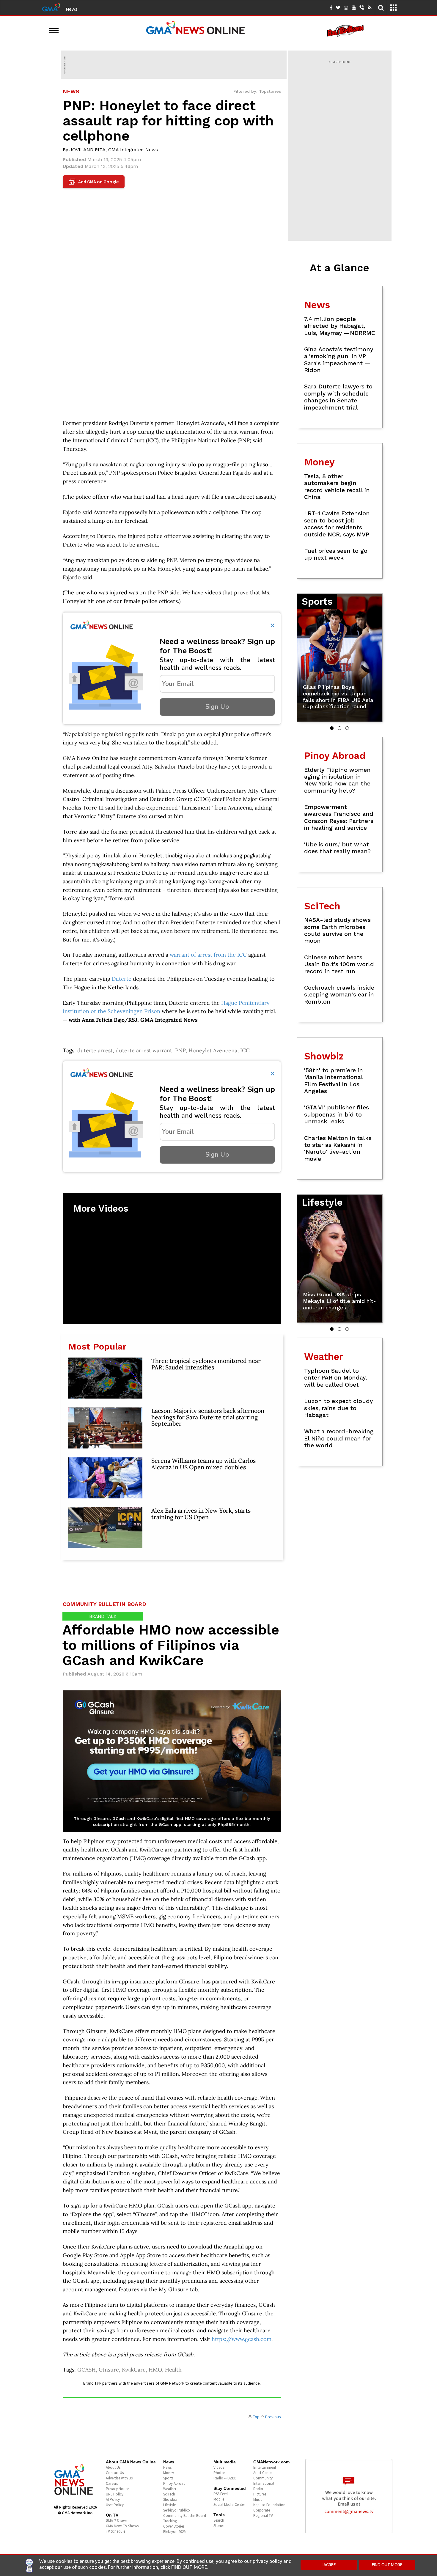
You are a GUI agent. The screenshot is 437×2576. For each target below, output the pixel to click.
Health (173, 2370)
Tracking (170, 2521)
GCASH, (88, 2370)
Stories (219, 2526)
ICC (245, 1050)
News (72, 9)
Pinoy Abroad (174, 2483)
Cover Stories (174, 2526)
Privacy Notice (117, 2489)
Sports (168, 2478)
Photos (219, 2473)
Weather (170, 2489)
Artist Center (263, 2473)
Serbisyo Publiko (177, 2510)
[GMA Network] (51, 7)
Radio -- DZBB (225, 2478)
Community (263, 2478)
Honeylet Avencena (213, 1050)
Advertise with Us (119, 2478)
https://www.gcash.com (242, 2339)
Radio (258, 2489)
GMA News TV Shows (122, 2526)
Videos (219, 2467)
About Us (113, 2467)
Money (169, 2473)
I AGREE (329, 2565)
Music (258, 2499)
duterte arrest (95, 1050)
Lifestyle (169, 2505)
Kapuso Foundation (269, 2505)
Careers (112, 2483)
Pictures (260, 2494)
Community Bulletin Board (185, 2516)
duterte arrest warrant (144, 1050)
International (264, 2483)
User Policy (115, 2505)
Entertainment (265, 2467)
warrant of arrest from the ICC (208, 955)
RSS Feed (221, 2494)
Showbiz (170, 2499)
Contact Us (115, 2473)
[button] (332, 728)
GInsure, (110, 2370)
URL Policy (115, 2494)
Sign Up (217, 707)
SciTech (169, 2494)
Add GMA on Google (94, 182)
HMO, (157, 2370)
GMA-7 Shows (117, 2521)
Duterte (122, 979)
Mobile (219, 2499)
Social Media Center (229, 2505)
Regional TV (263, 2516)
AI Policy (113, 2499)
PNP (180, 1050)
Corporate (262, 2510)
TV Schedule (115, 2531)
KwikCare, (135, 2370)
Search (219, 2520)
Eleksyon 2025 (174, 2532)
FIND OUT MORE (387, 2565)
